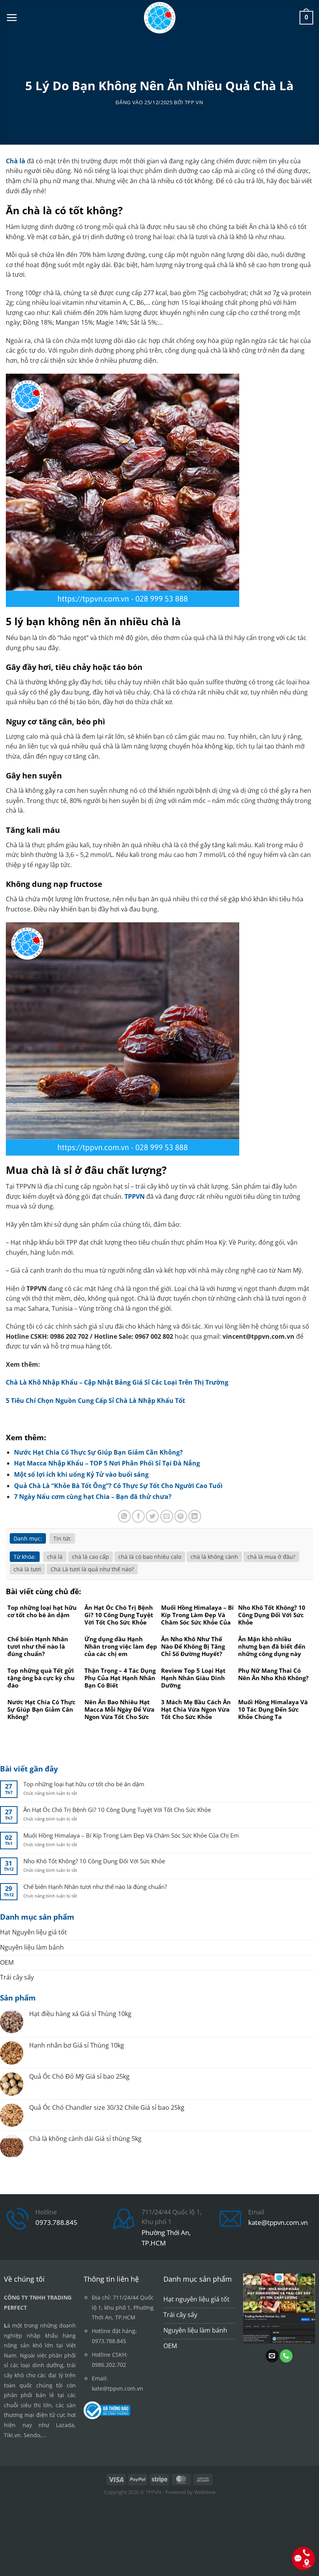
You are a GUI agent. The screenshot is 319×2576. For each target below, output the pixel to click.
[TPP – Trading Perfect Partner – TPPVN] (160, 18)
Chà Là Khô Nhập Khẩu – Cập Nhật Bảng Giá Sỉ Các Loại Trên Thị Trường (117, 1382)
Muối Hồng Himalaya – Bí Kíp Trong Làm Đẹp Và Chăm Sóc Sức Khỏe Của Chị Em (131, 1835)
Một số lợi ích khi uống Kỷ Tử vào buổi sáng (81, 1474)
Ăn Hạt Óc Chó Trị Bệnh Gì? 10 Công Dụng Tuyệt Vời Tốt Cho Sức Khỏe (117, 1810)
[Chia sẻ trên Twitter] (152, 1516)
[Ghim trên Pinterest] (181, 1516)
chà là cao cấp (90, 1557)
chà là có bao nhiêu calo (150, 1557)
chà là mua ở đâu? (271, 1557)
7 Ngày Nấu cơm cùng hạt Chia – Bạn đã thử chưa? (93, 1497)
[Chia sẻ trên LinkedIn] (195, 1516)
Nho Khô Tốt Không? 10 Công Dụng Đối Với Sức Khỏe (94, 1861)
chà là (55, 1557)
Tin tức (62, 1538)
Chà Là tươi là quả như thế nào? (92, 1569)
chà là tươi (27, 1569)
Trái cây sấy (17, 1977)
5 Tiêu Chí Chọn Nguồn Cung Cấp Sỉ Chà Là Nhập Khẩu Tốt (96, 1401)
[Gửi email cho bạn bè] (167, 1516)
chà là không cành (214, 1557)
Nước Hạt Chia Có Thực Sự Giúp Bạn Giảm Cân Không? (98, 1452)
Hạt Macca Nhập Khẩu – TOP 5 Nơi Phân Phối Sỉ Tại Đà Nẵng (107, 1463)
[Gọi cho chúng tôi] (286, 2356)
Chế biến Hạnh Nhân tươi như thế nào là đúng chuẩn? (95, 1887)
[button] (12, 17)
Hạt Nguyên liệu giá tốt (33, 1932)
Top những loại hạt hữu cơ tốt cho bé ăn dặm (84, 1784)
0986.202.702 (109, 2365)
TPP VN (194, 102)
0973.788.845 (56, 2222)
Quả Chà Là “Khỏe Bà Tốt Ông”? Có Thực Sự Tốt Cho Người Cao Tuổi (118, 1486)
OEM (7, 1962)
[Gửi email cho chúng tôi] (272, 2356)
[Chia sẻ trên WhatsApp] (124, 1516)
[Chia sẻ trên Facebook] (138, 1516)
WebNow (205, 2492)
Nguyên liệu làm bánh (32, 1947)
